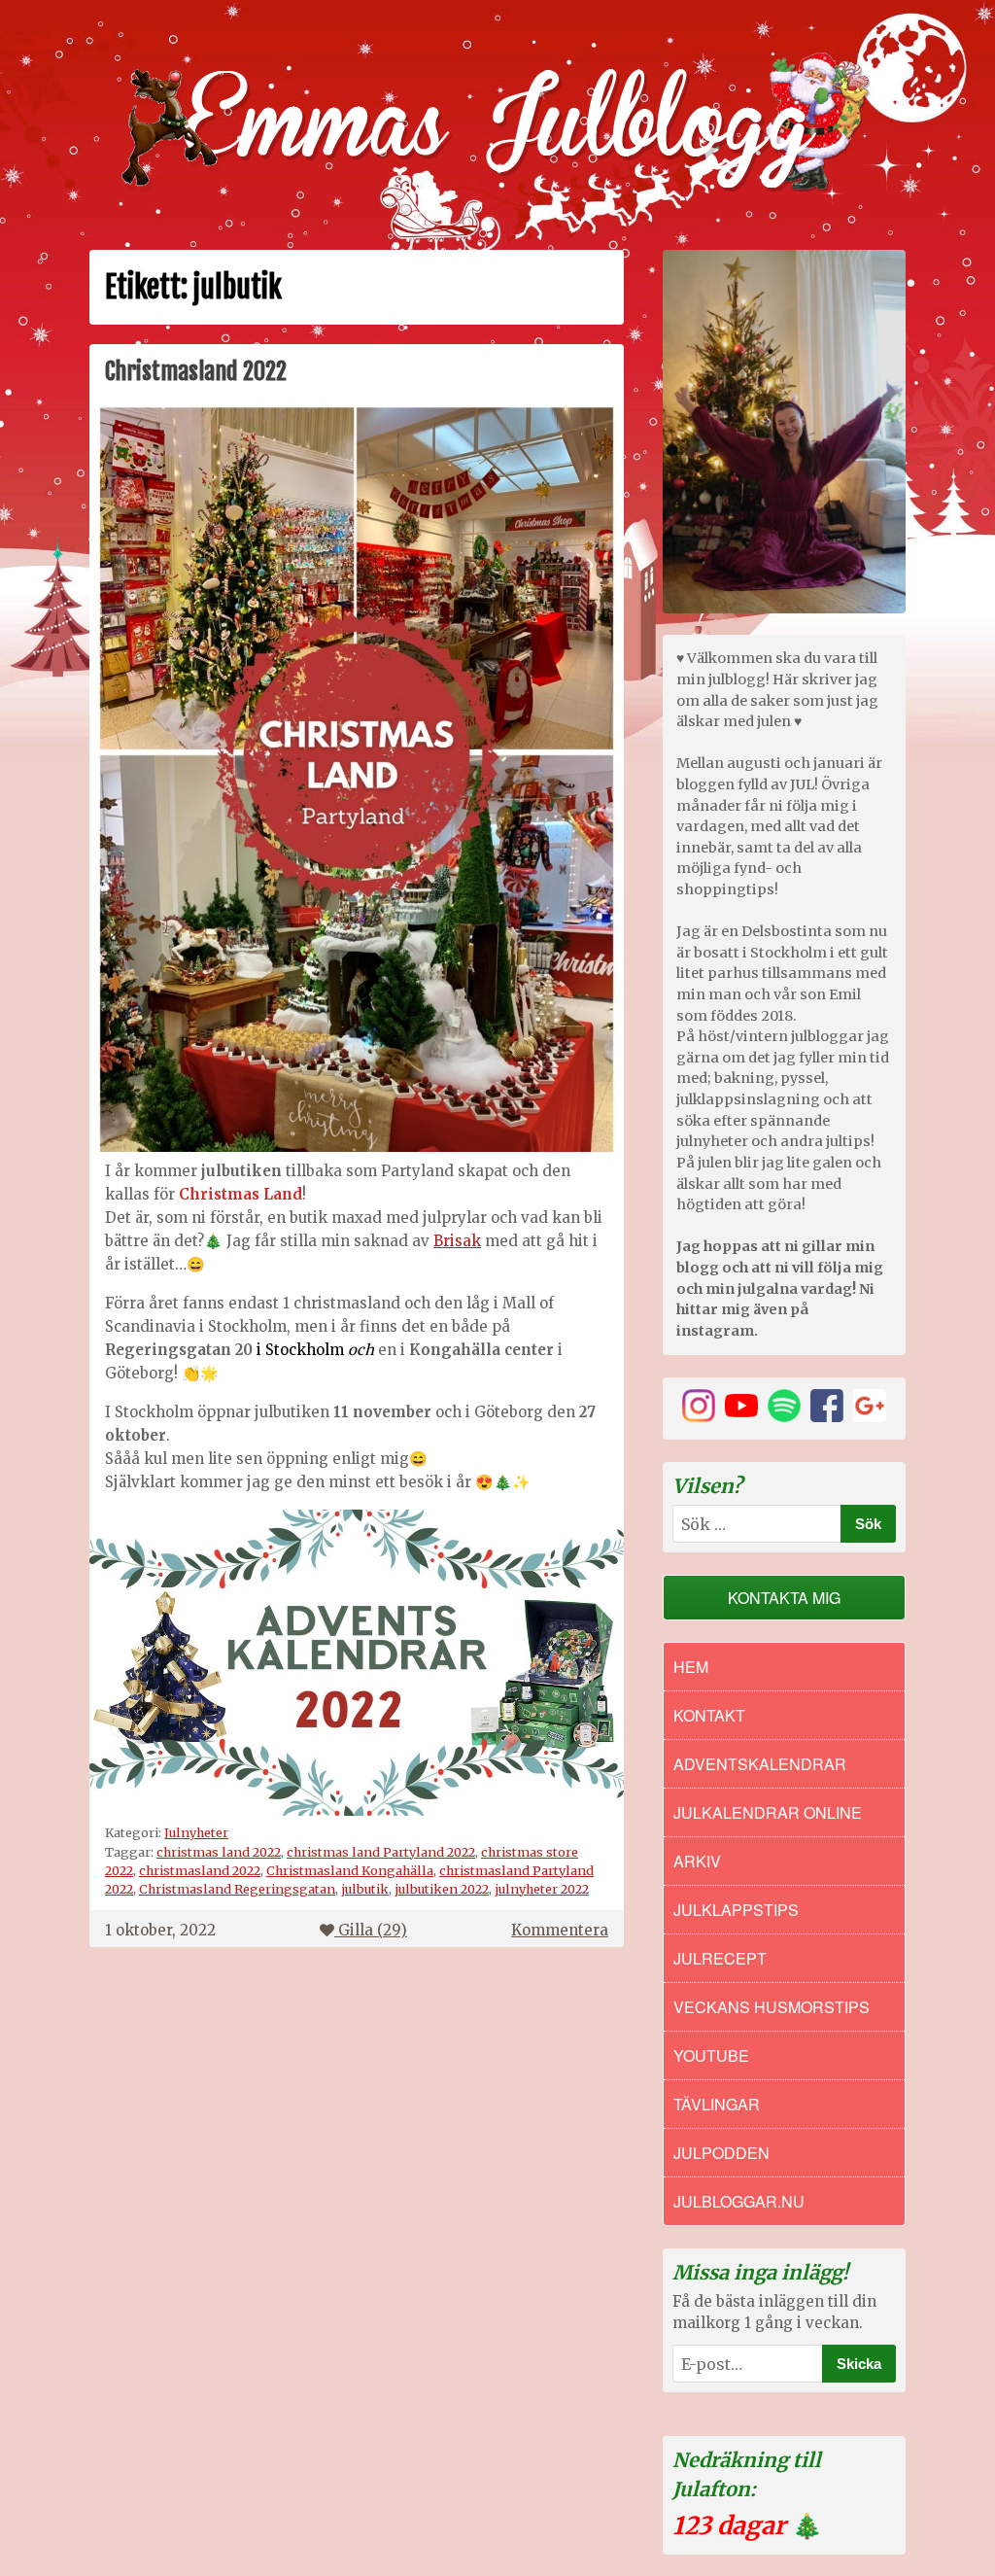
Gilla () (373, 1930)
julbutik (365, 1889)
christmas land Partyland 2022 (381, 1852)
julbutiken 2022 (442, 1889)
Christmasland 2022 (196, 371)
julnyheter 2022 (542, 1889)
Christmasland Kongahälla (350, 1870)
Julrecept (720, 1958)
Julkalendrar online (768, 1812)
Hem (691, 1667)
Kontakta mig (784, 1598)
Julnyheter (196, 1832)
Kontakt (709, 1715)
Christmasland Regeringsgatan (237, 1889)
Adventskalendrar (760, 1764)
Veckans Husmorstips (772, 2007)
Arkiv (697, 1861)
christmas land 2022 (219, 1852)
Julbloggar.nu (739, 2201)
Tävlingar (717, 2104)
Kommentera (560, 1930)
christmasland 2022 (200, 1870)
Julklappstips (736, 1910)
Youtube (711, 2055)
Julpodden (721, 2153)
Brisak (457, 1241)
